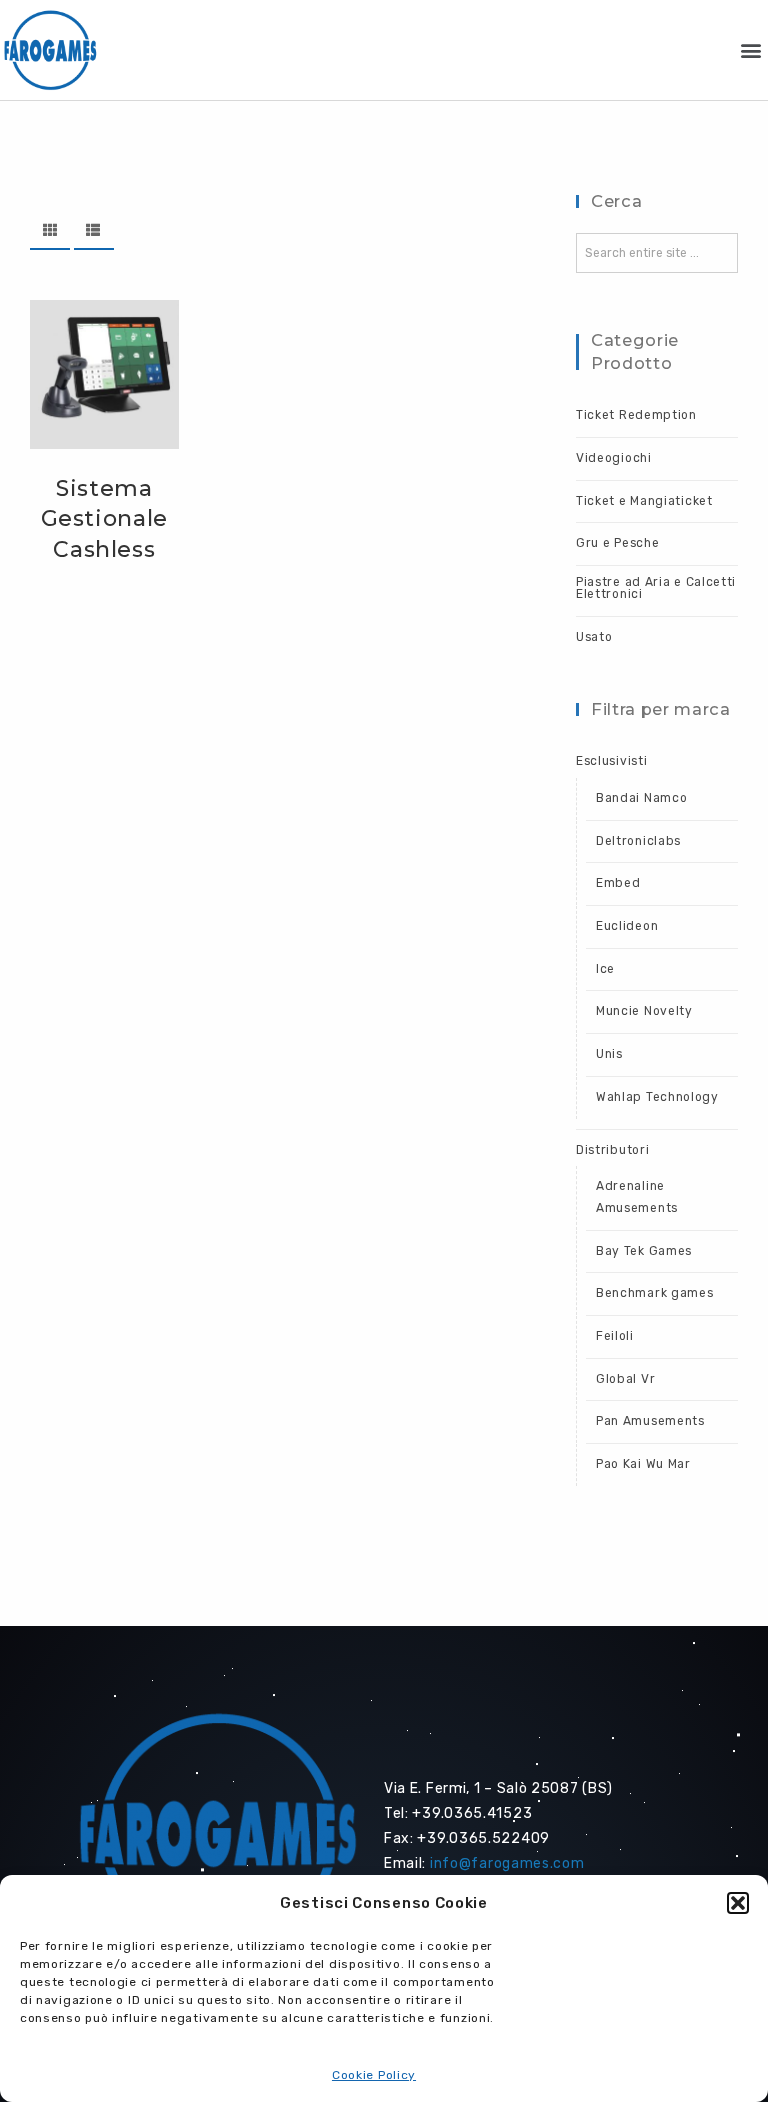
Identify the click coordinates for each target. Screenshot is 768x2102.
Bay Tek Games (644, 1251)
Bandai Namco (641, 798)
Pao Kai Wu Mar (643, 1464)
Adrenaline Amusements (637, 1197)
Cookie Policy (374, 2075)
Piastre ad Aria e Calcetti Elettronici (656, 588)
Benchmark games (655, 1293)
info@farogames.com (507, 1863)
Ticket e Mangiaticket (644, 501)
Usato (594, 637)
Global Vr (625, 1379)
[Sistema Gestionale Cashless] (104, 374)
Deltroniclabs (638, 841)
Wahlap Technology (657, 1097)
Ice (605, 969)
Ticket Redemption (636, 415)
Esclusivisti (611, 761)
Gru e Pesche (617, 543)
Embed (618, 883)
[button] (738, 1903)
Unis (609, 1054)
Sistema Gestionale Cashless (105, 519)
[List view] (94, 230)
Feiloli (615, 1336)
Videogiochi (614, 458)
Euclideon (627, 926)
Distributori (612, 1150)
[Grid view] (50, 230)
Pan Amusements (650, 1421)
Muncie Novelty (644, 1011)
